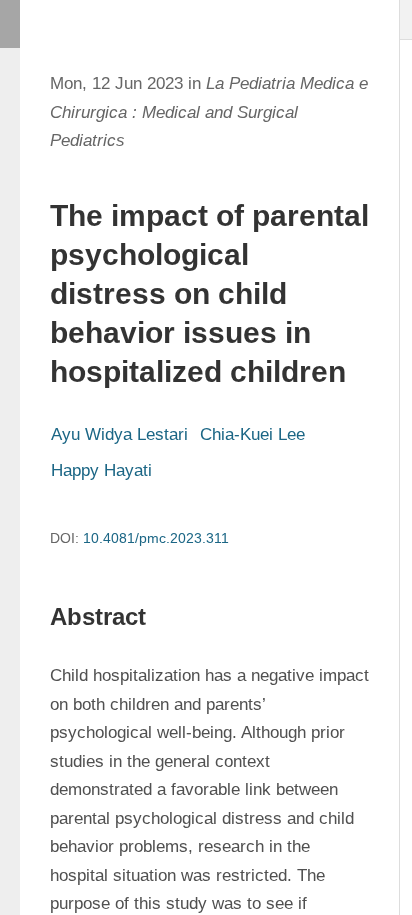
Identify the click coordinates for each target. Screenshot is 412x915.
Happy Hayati (101, 470)
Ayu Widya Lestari (119, 434)
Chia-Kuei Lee (252, 434)
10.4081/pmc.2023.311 (156, 538)
